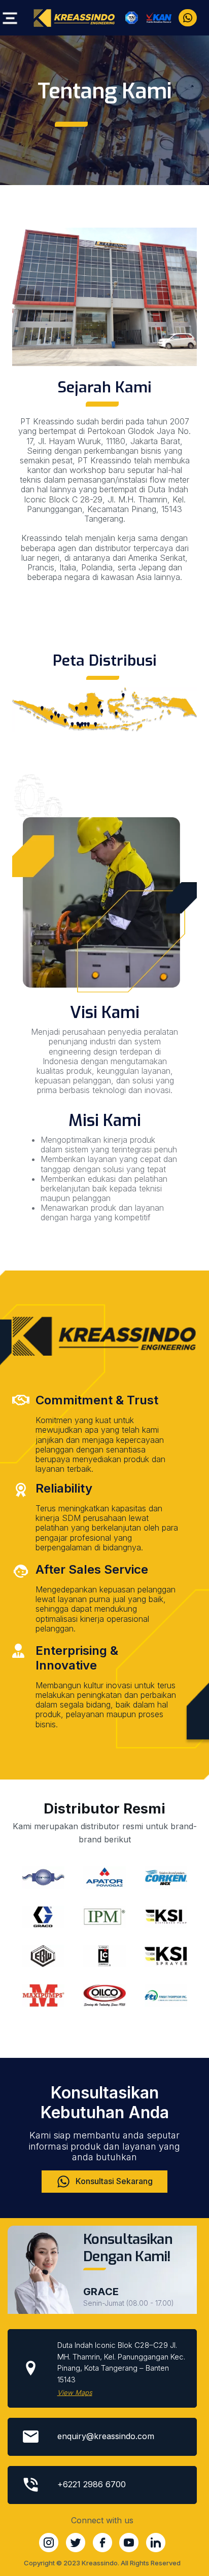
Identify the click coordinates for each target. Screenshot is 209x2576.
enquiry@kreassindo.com (106, 2436)
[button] (8, 19)
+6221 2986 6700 (92, 2484)
